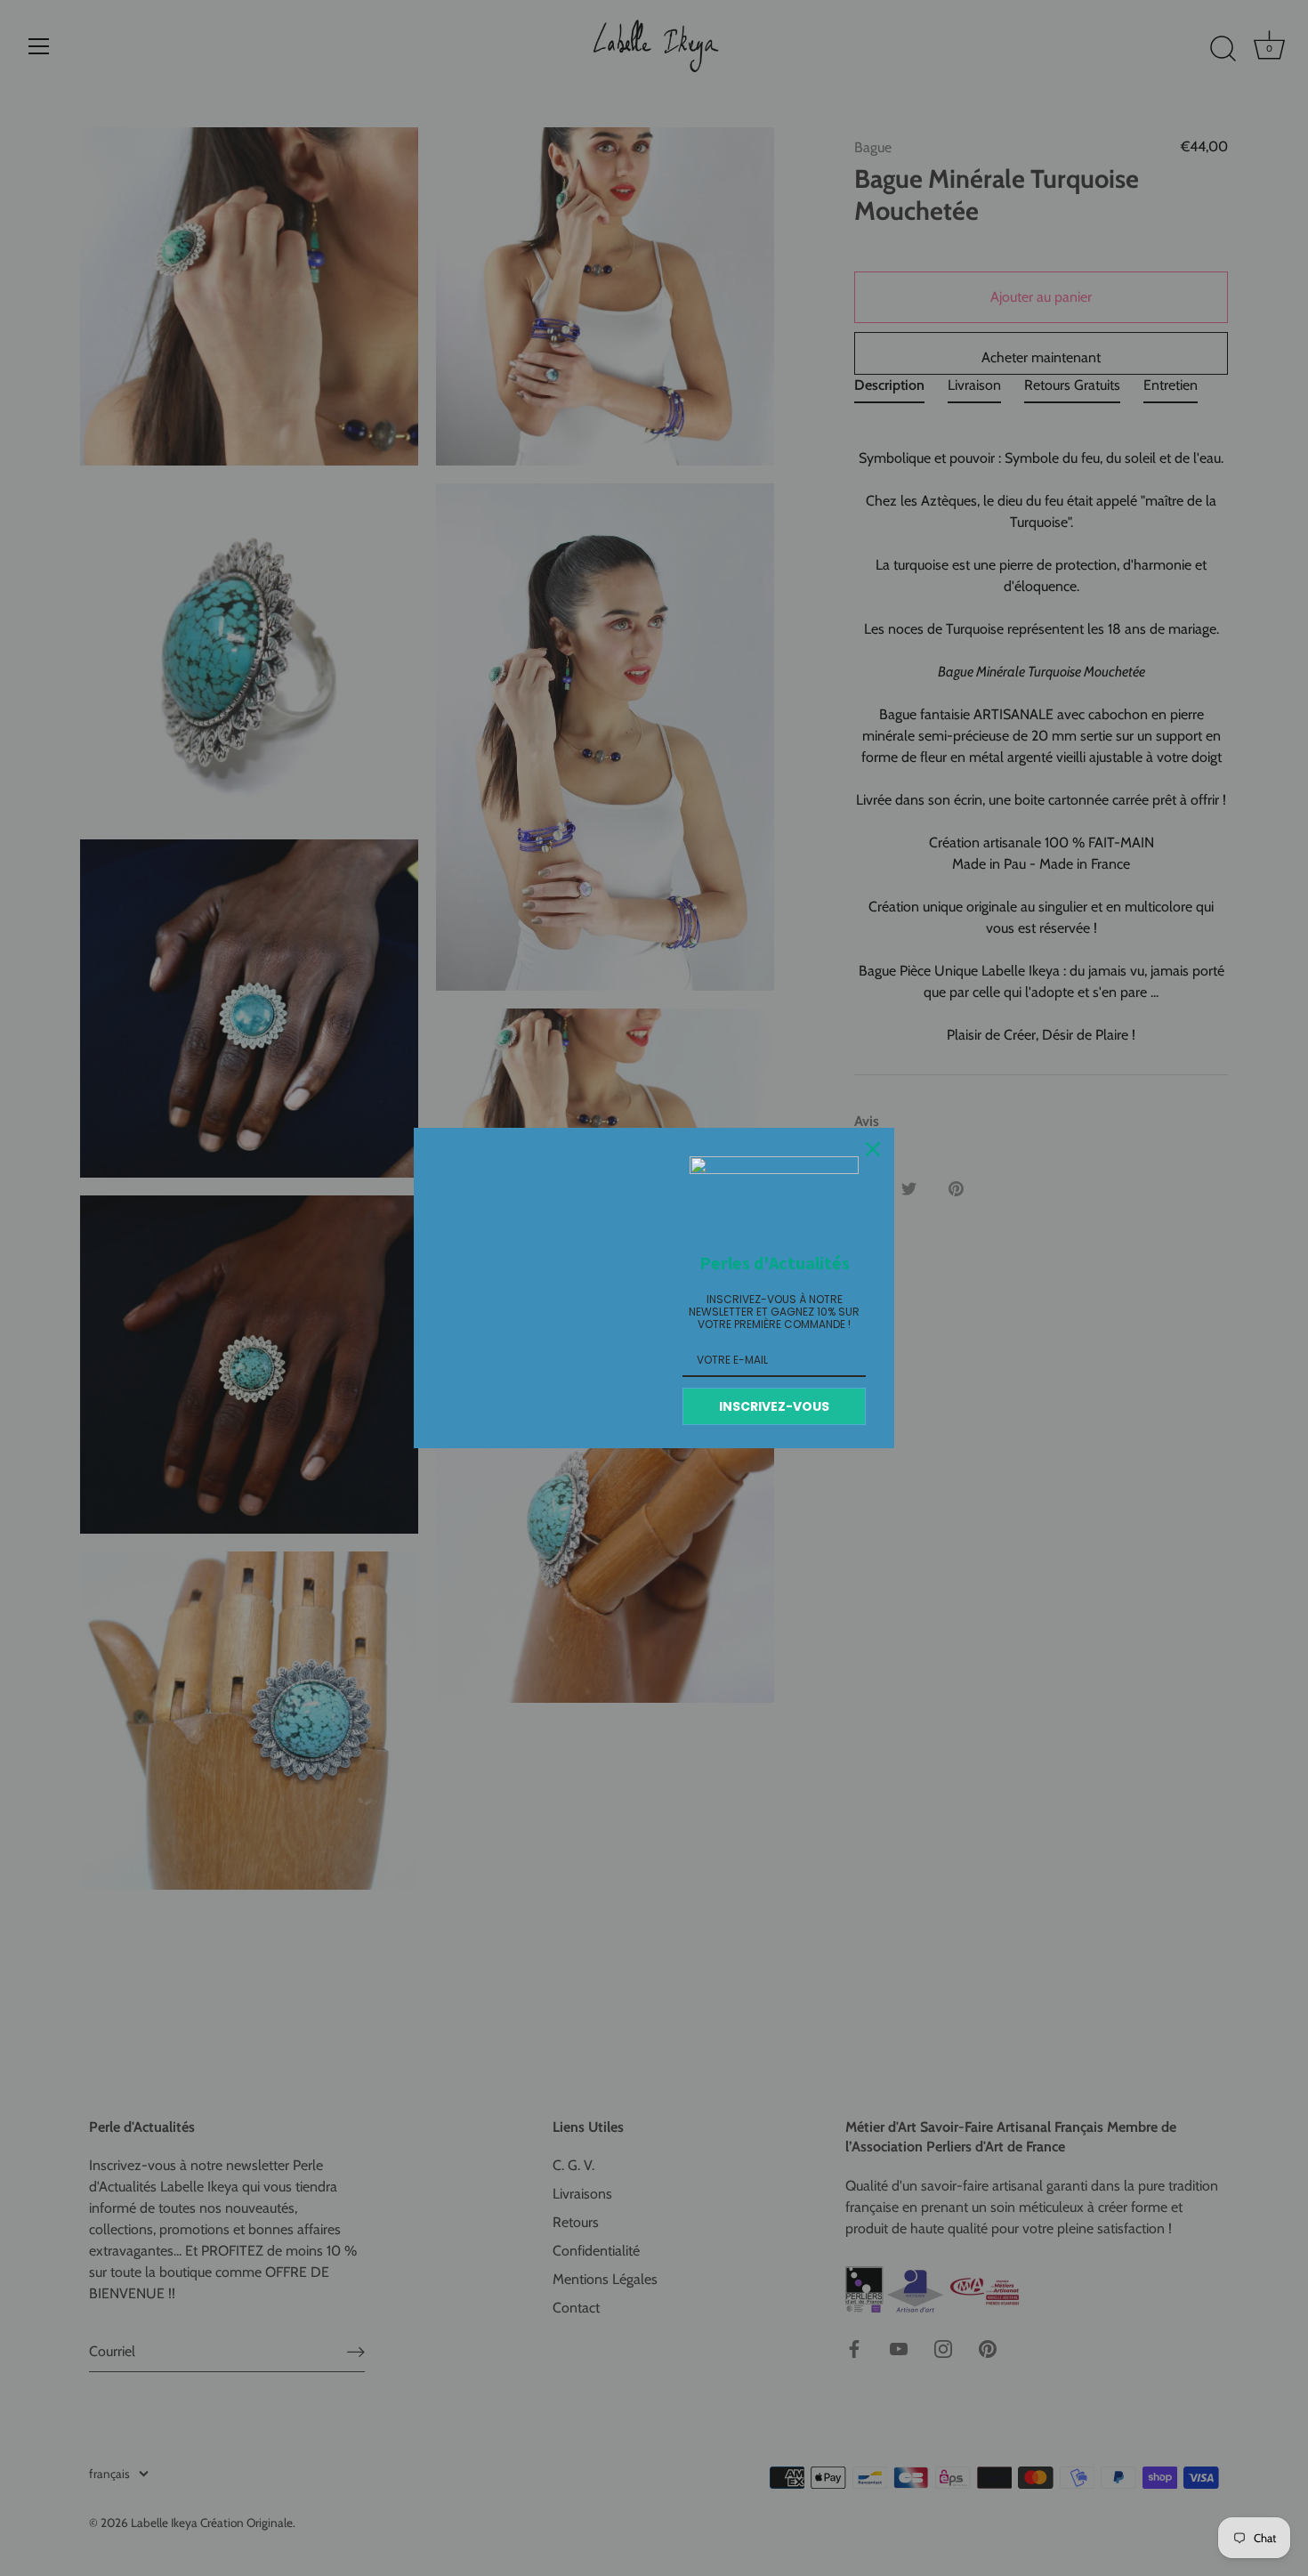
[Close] (873, 1149)
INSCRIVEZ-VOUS (774, 1406)
